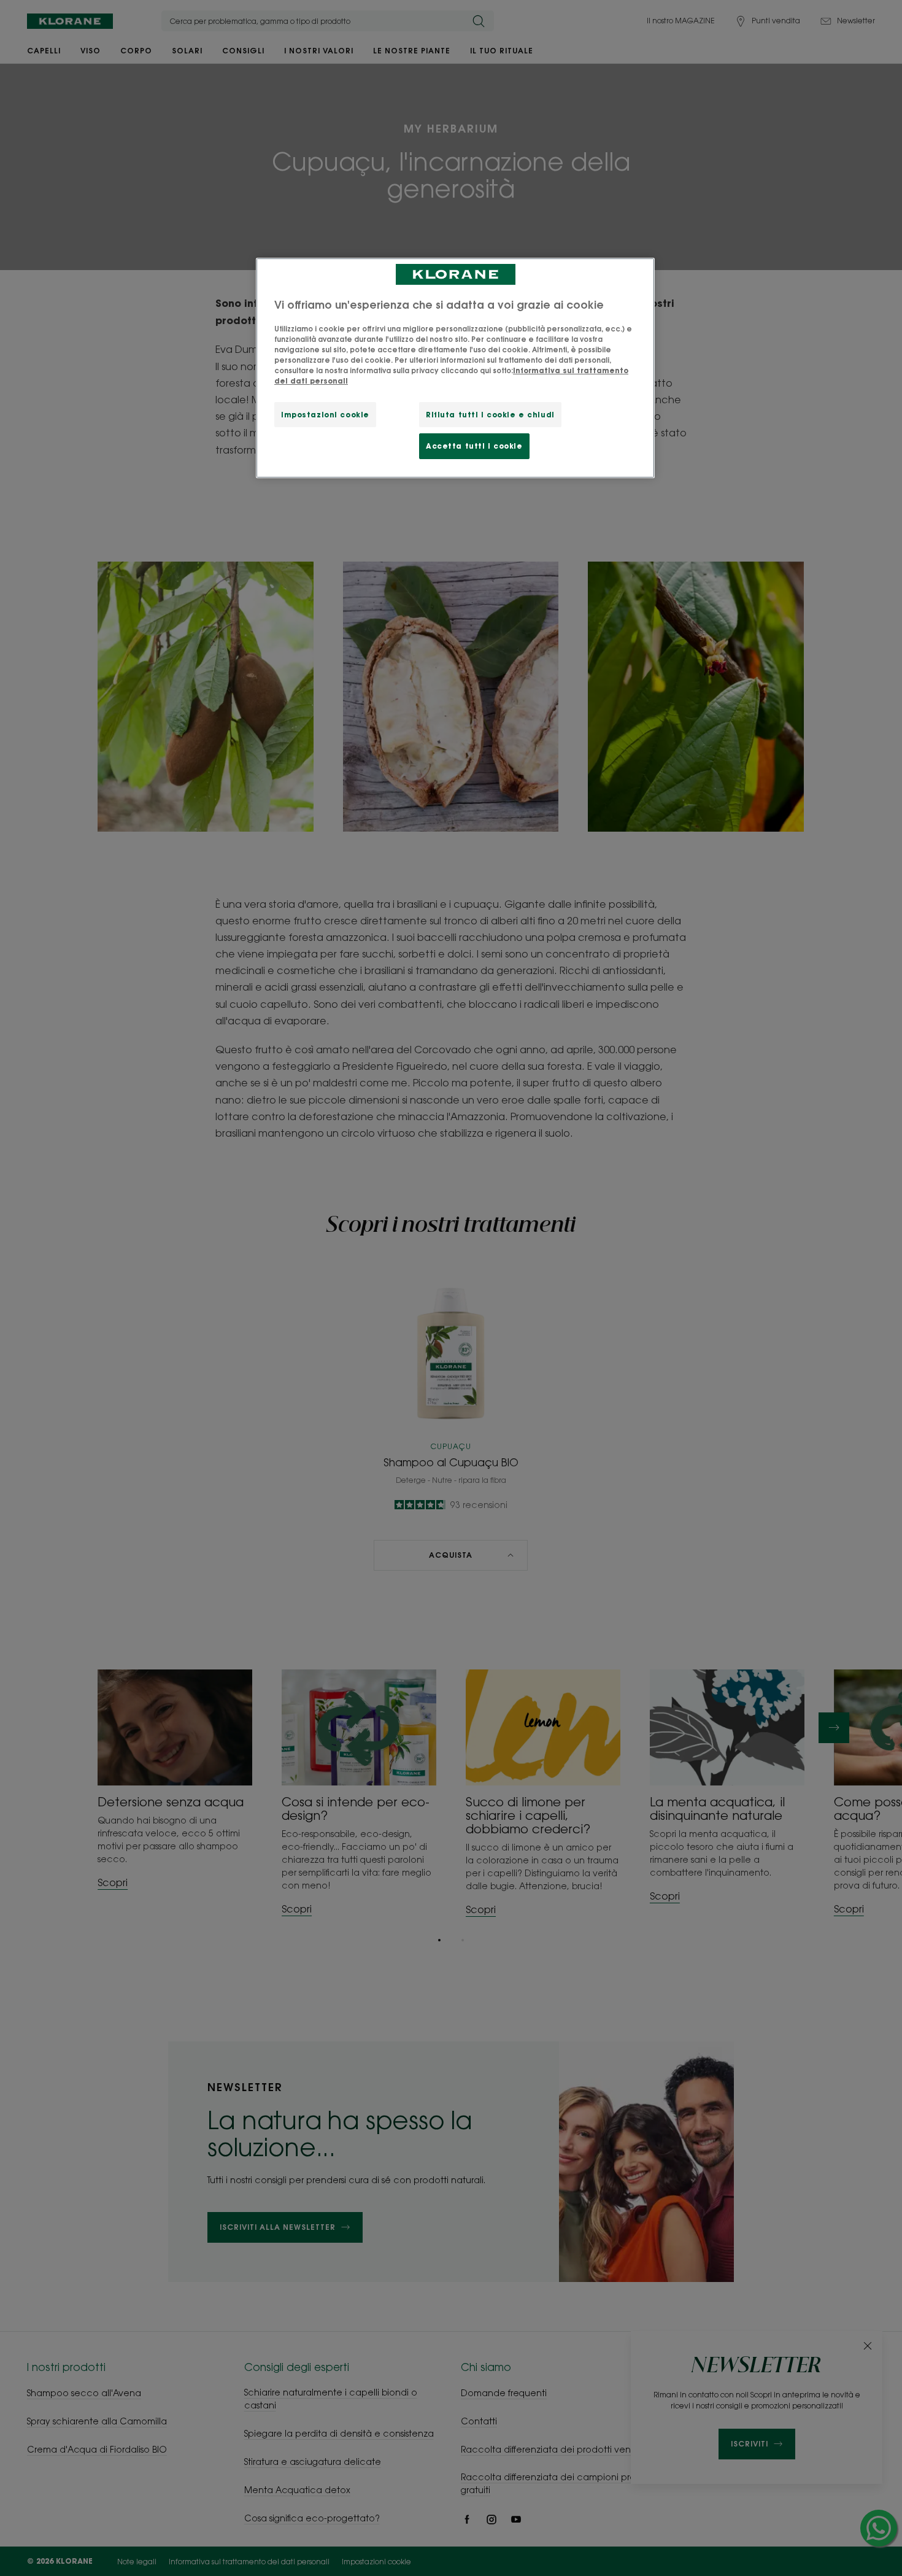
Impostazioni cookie (325, 415)
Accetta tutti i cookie (474, 446)
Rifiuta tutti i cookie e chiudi (490, 415)
